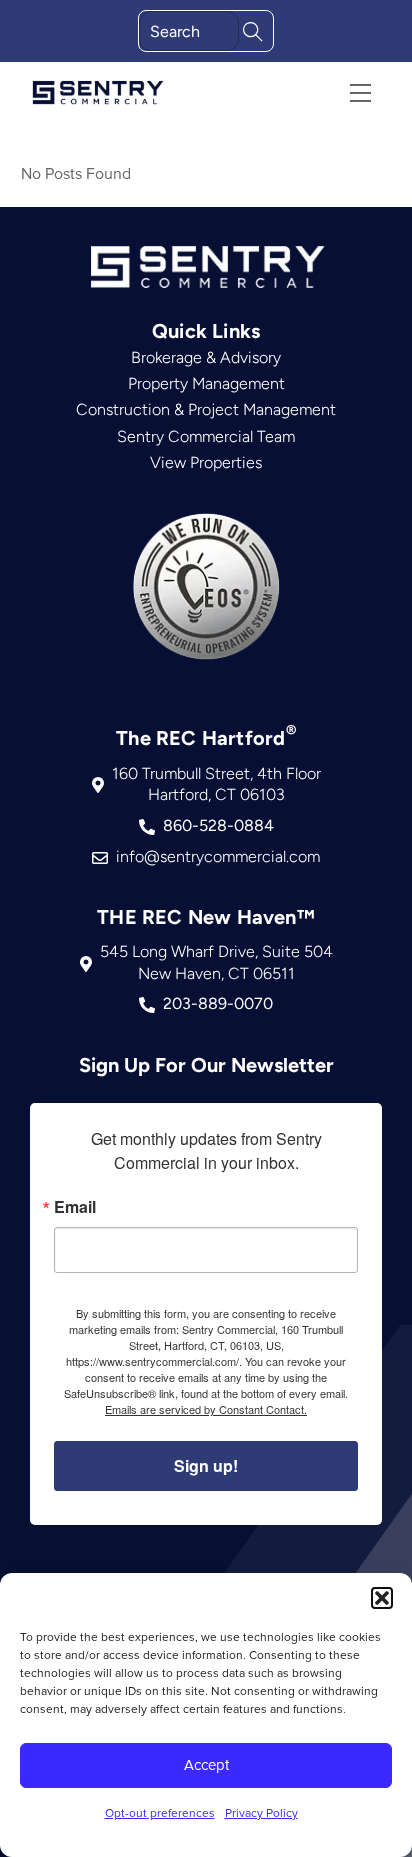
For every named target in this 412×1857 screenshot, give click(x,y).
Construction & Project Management (206, 409)
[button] (382, 1598)
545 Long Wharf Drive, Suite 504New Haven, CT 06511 (216, 962)
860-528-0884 (218, 825)
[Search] (253, 29)
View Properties (206, 462)
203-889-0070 (218, 1003)
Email (75, 1207)
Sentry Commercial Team (206, 436)
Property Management (206, 383)
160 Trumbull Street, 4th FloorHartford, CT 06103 (216, 784)
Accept (206, 1764)
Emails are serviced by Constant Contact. (206, 1409)
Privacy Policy (261, 1812)
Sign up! (206, 1465)
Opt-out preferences (160, 1812)
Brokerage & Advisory (206, 357)
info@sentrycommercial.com (218, 856)
